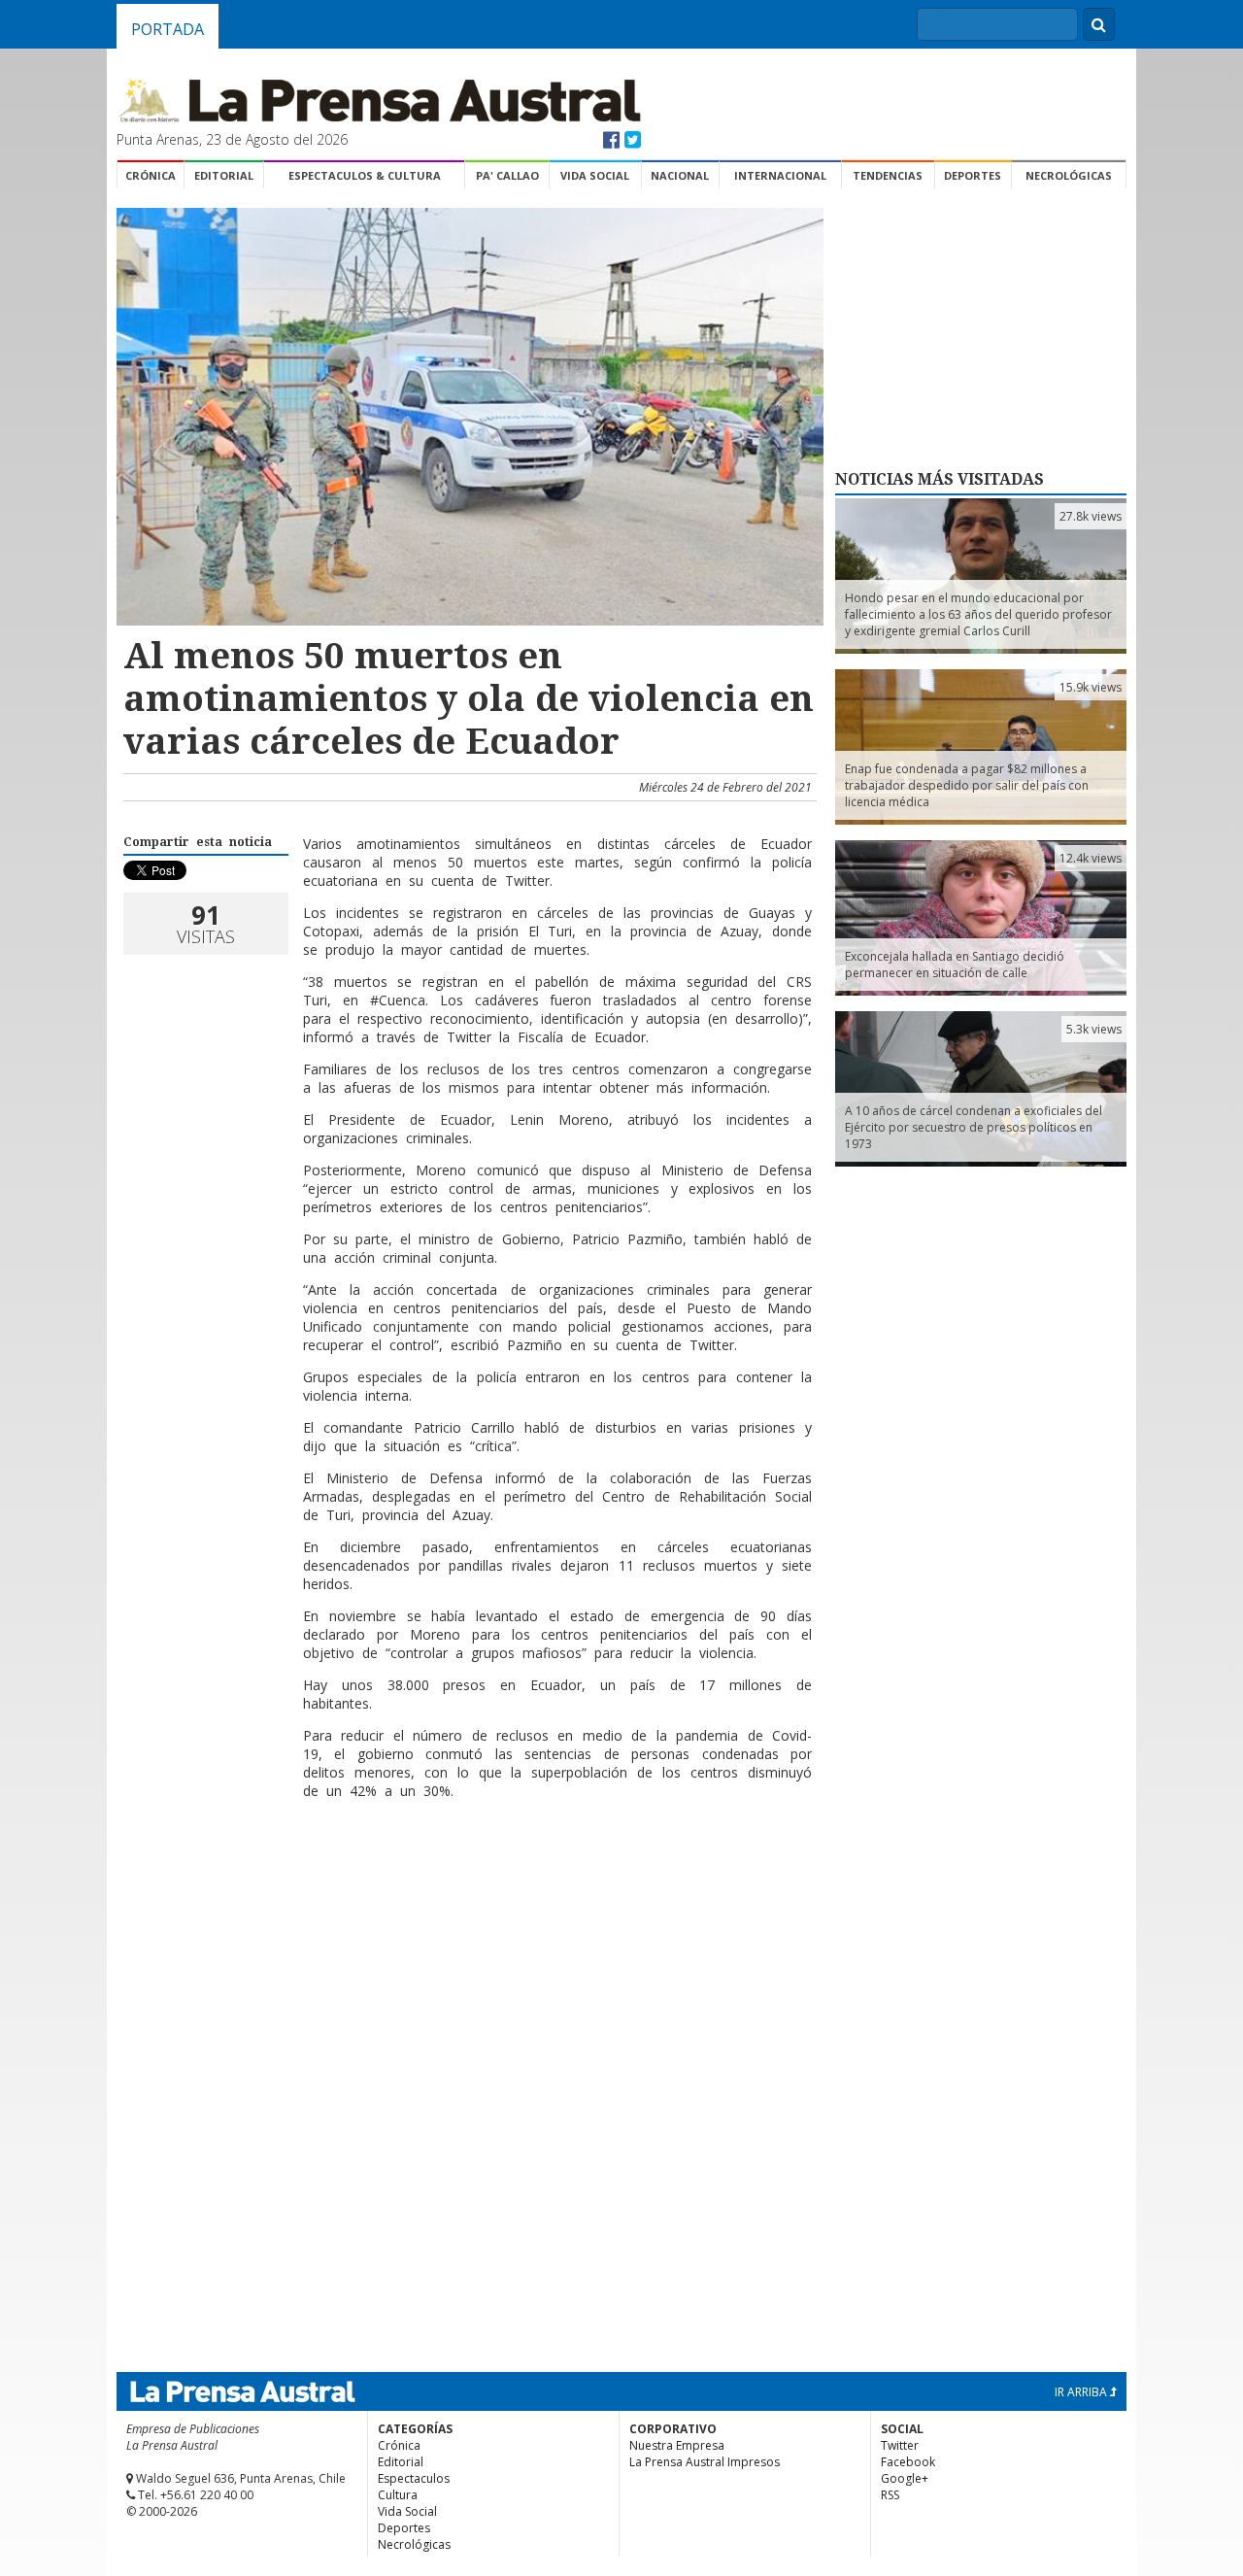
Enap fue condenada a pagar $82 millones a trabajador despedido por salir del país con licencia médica (967, 785)
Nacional (680, 175)
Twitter (900, 2445)
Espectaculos (414, 2478)
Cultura (398, 2495)
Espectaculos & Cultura (365, 175)
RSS (890, 2495)
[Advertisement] (467, 1878)
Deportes (973, 175)
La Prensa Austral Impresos (705, 2462)
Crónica (151, 175)
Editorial (224, 175)
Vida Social (595, 175)
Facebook (908, 2462)
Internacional (780, 175)
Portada (168, 29)
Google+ (905, 2478)
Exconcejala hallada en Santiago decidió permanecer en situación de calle (955, 965)
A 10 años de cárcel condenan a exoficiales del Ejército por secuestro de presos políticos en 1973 (974, 1127)
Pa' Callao (507, 175)
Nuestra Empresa (677, 2445)
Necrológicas (1069, 175)
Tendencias (888, 175)
